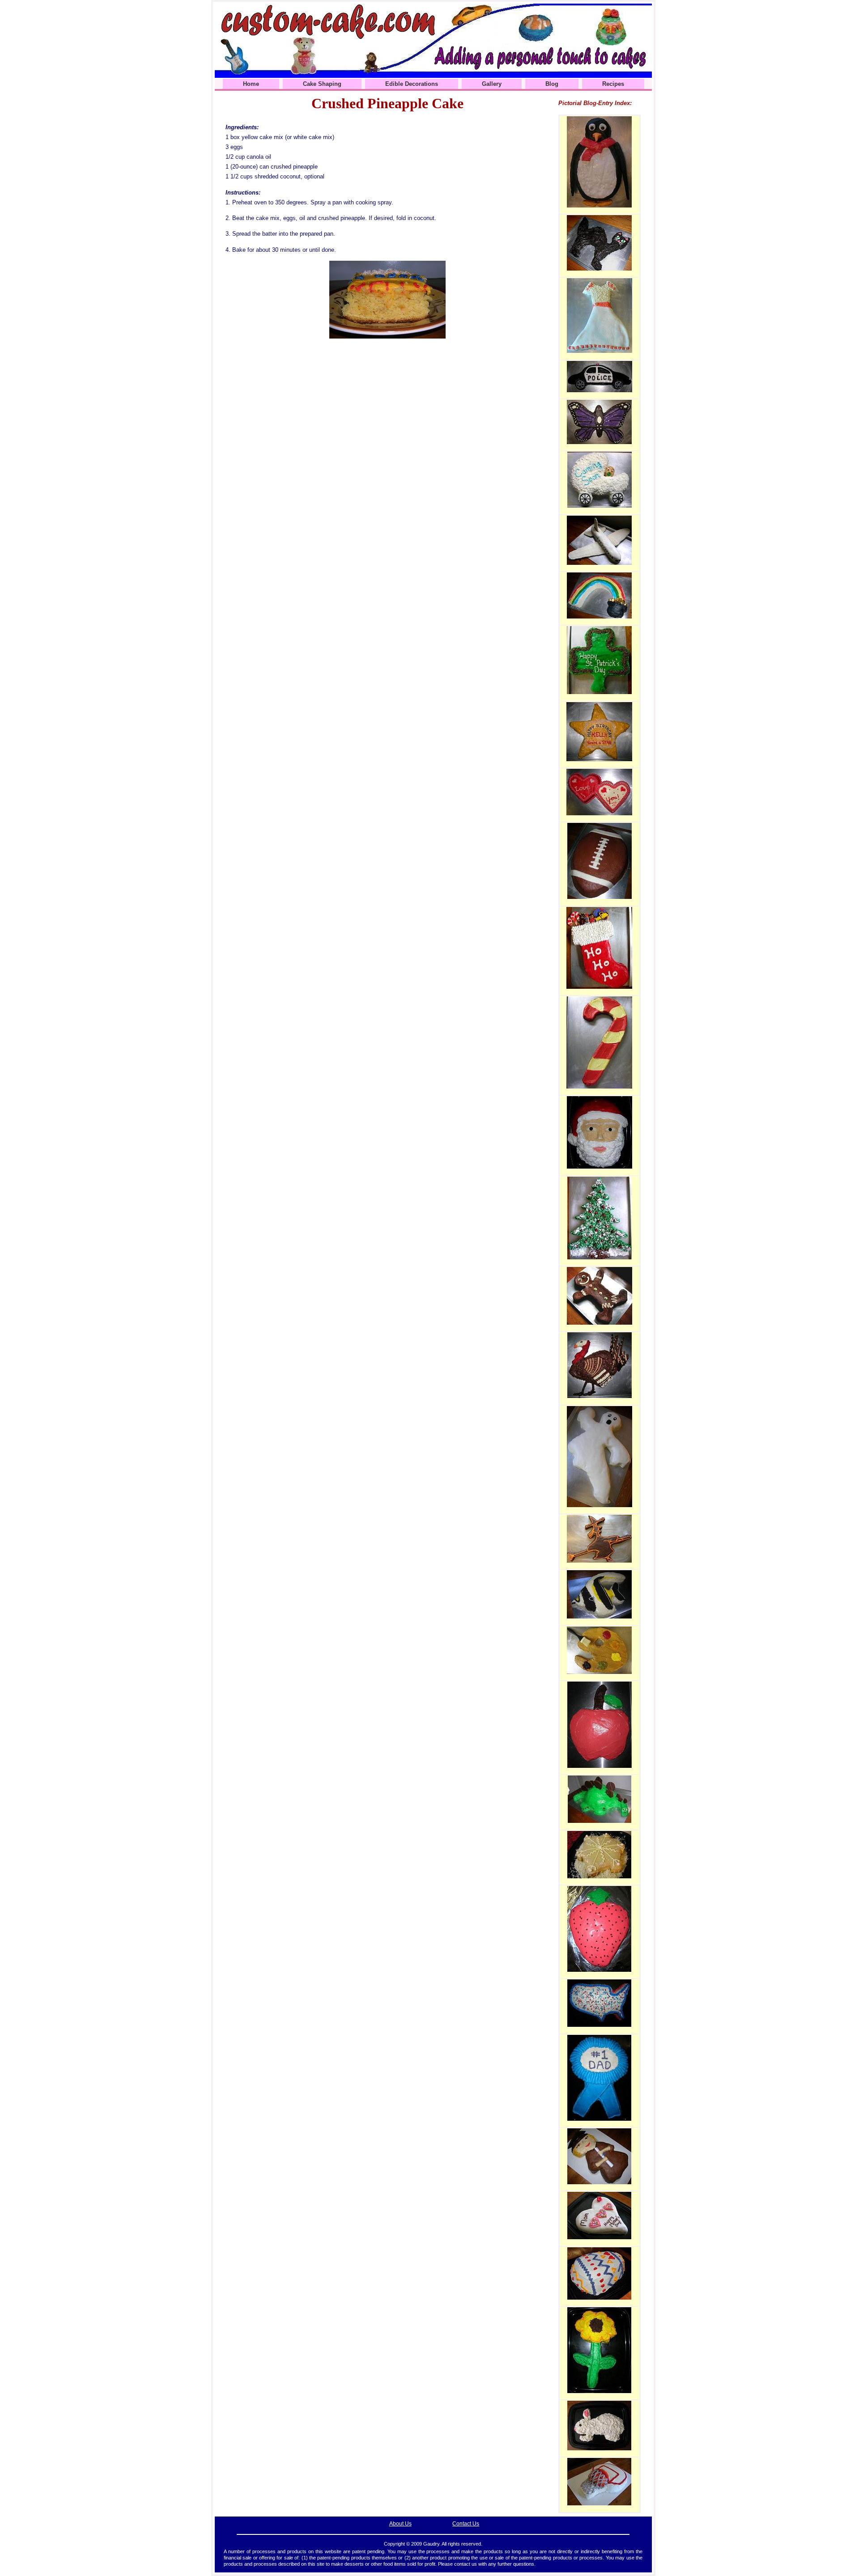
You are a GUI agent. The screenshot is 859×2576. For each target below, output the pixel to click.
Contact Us (466, 2524)
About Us (400, 2524)
